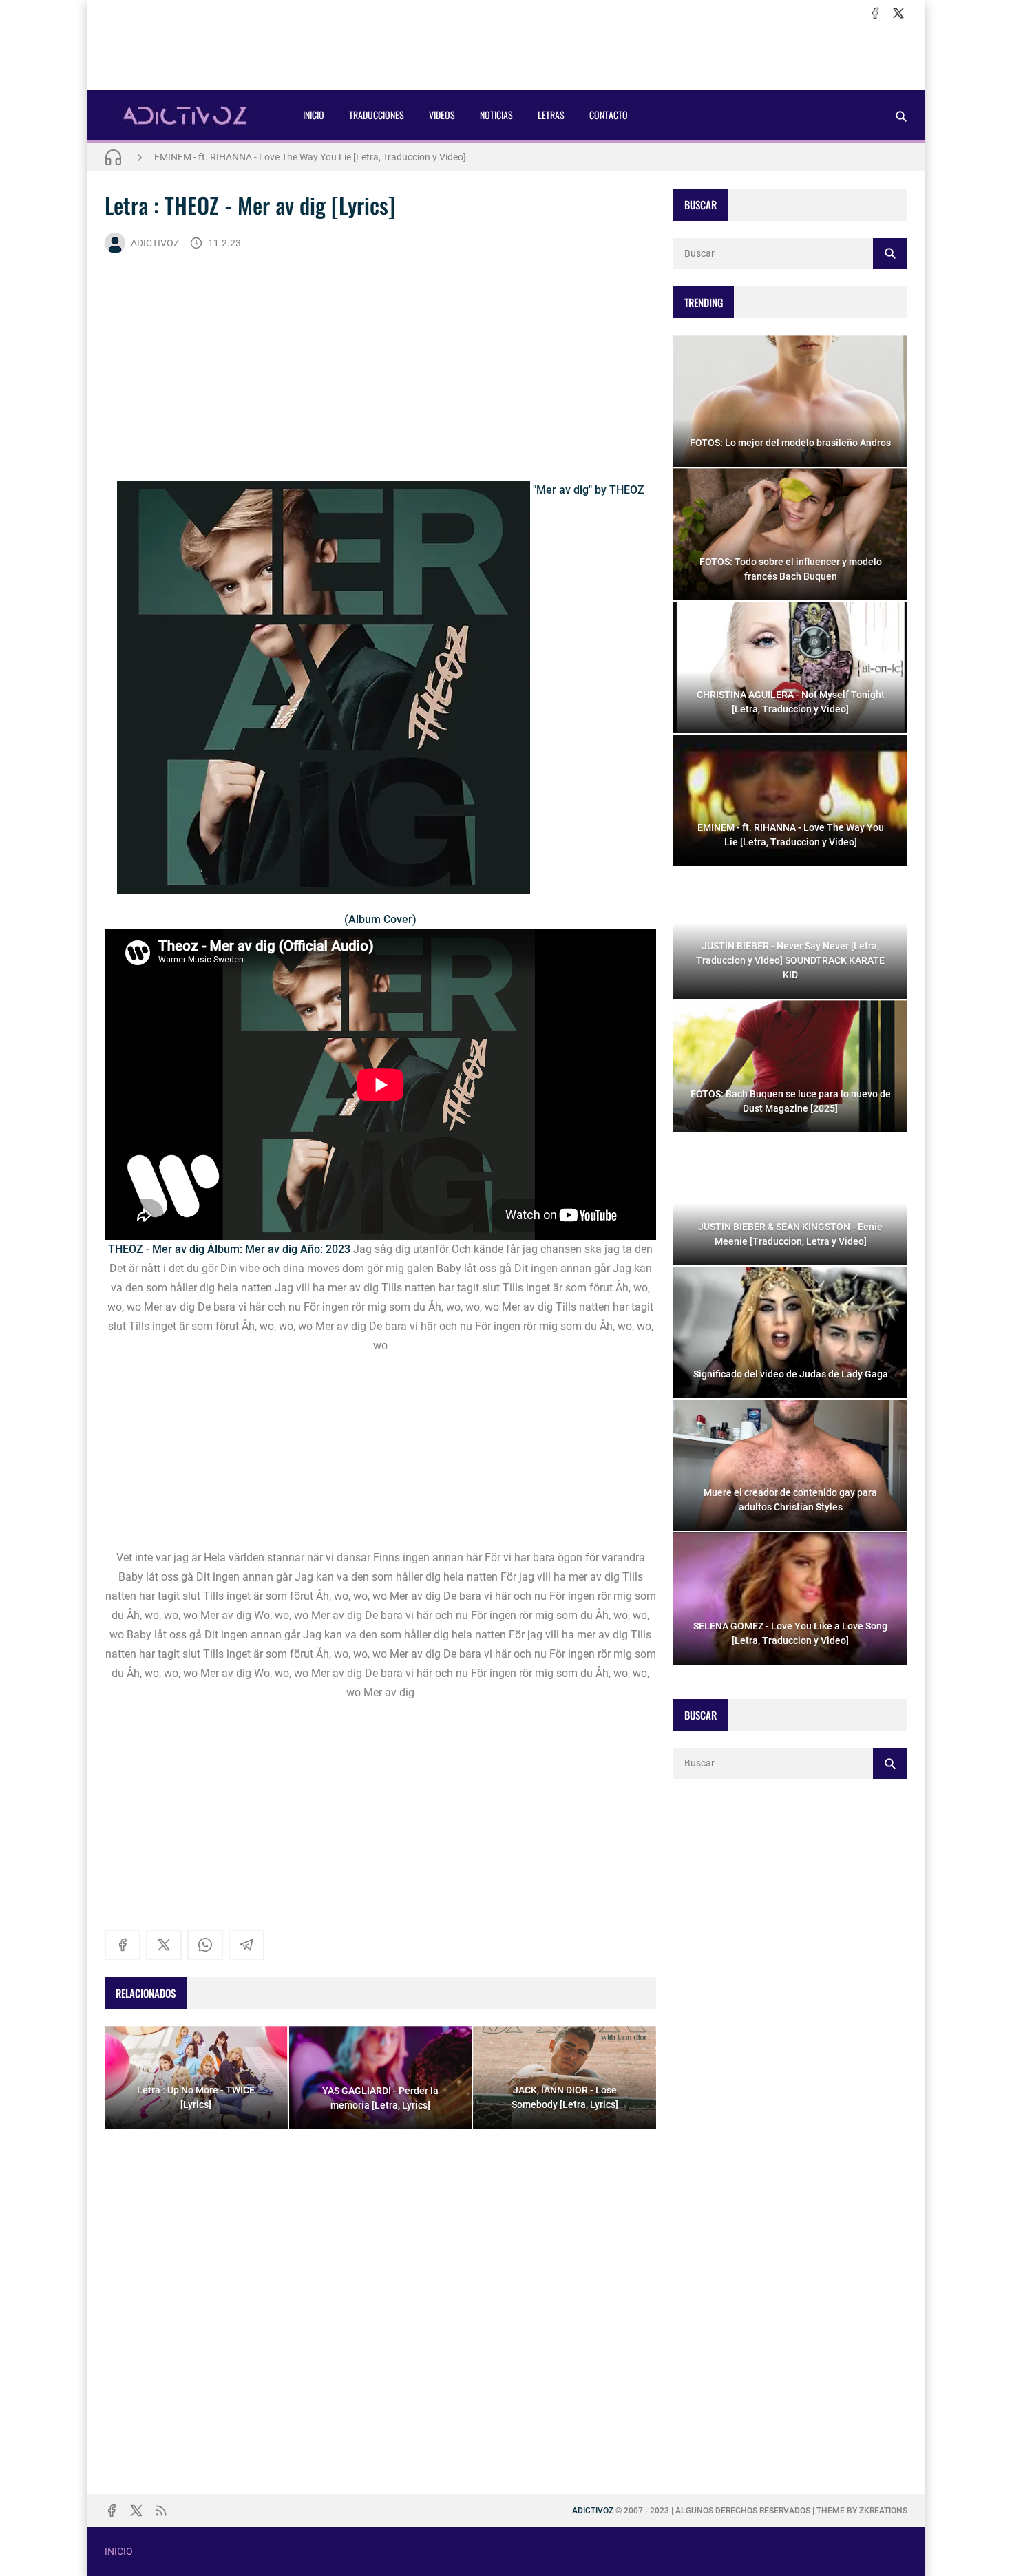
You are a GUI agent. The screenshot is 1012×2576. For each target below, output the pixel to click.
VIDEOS (442, 115)
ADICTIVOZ (155, 243)
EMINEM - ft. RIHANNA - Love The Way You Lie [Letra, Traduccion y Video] (310, 157)
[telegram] (246, 1945)
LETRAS (551, 115)
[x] (898, 13)
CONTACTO (609, 115)
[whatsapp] (205, 1945)
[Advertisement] (506, 56)
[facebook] (875, 13)
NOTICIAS (496, 115)
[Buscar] (901, 116)
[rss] (161, 2511)
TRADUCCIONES (377, 115)
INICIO (314, 115)
